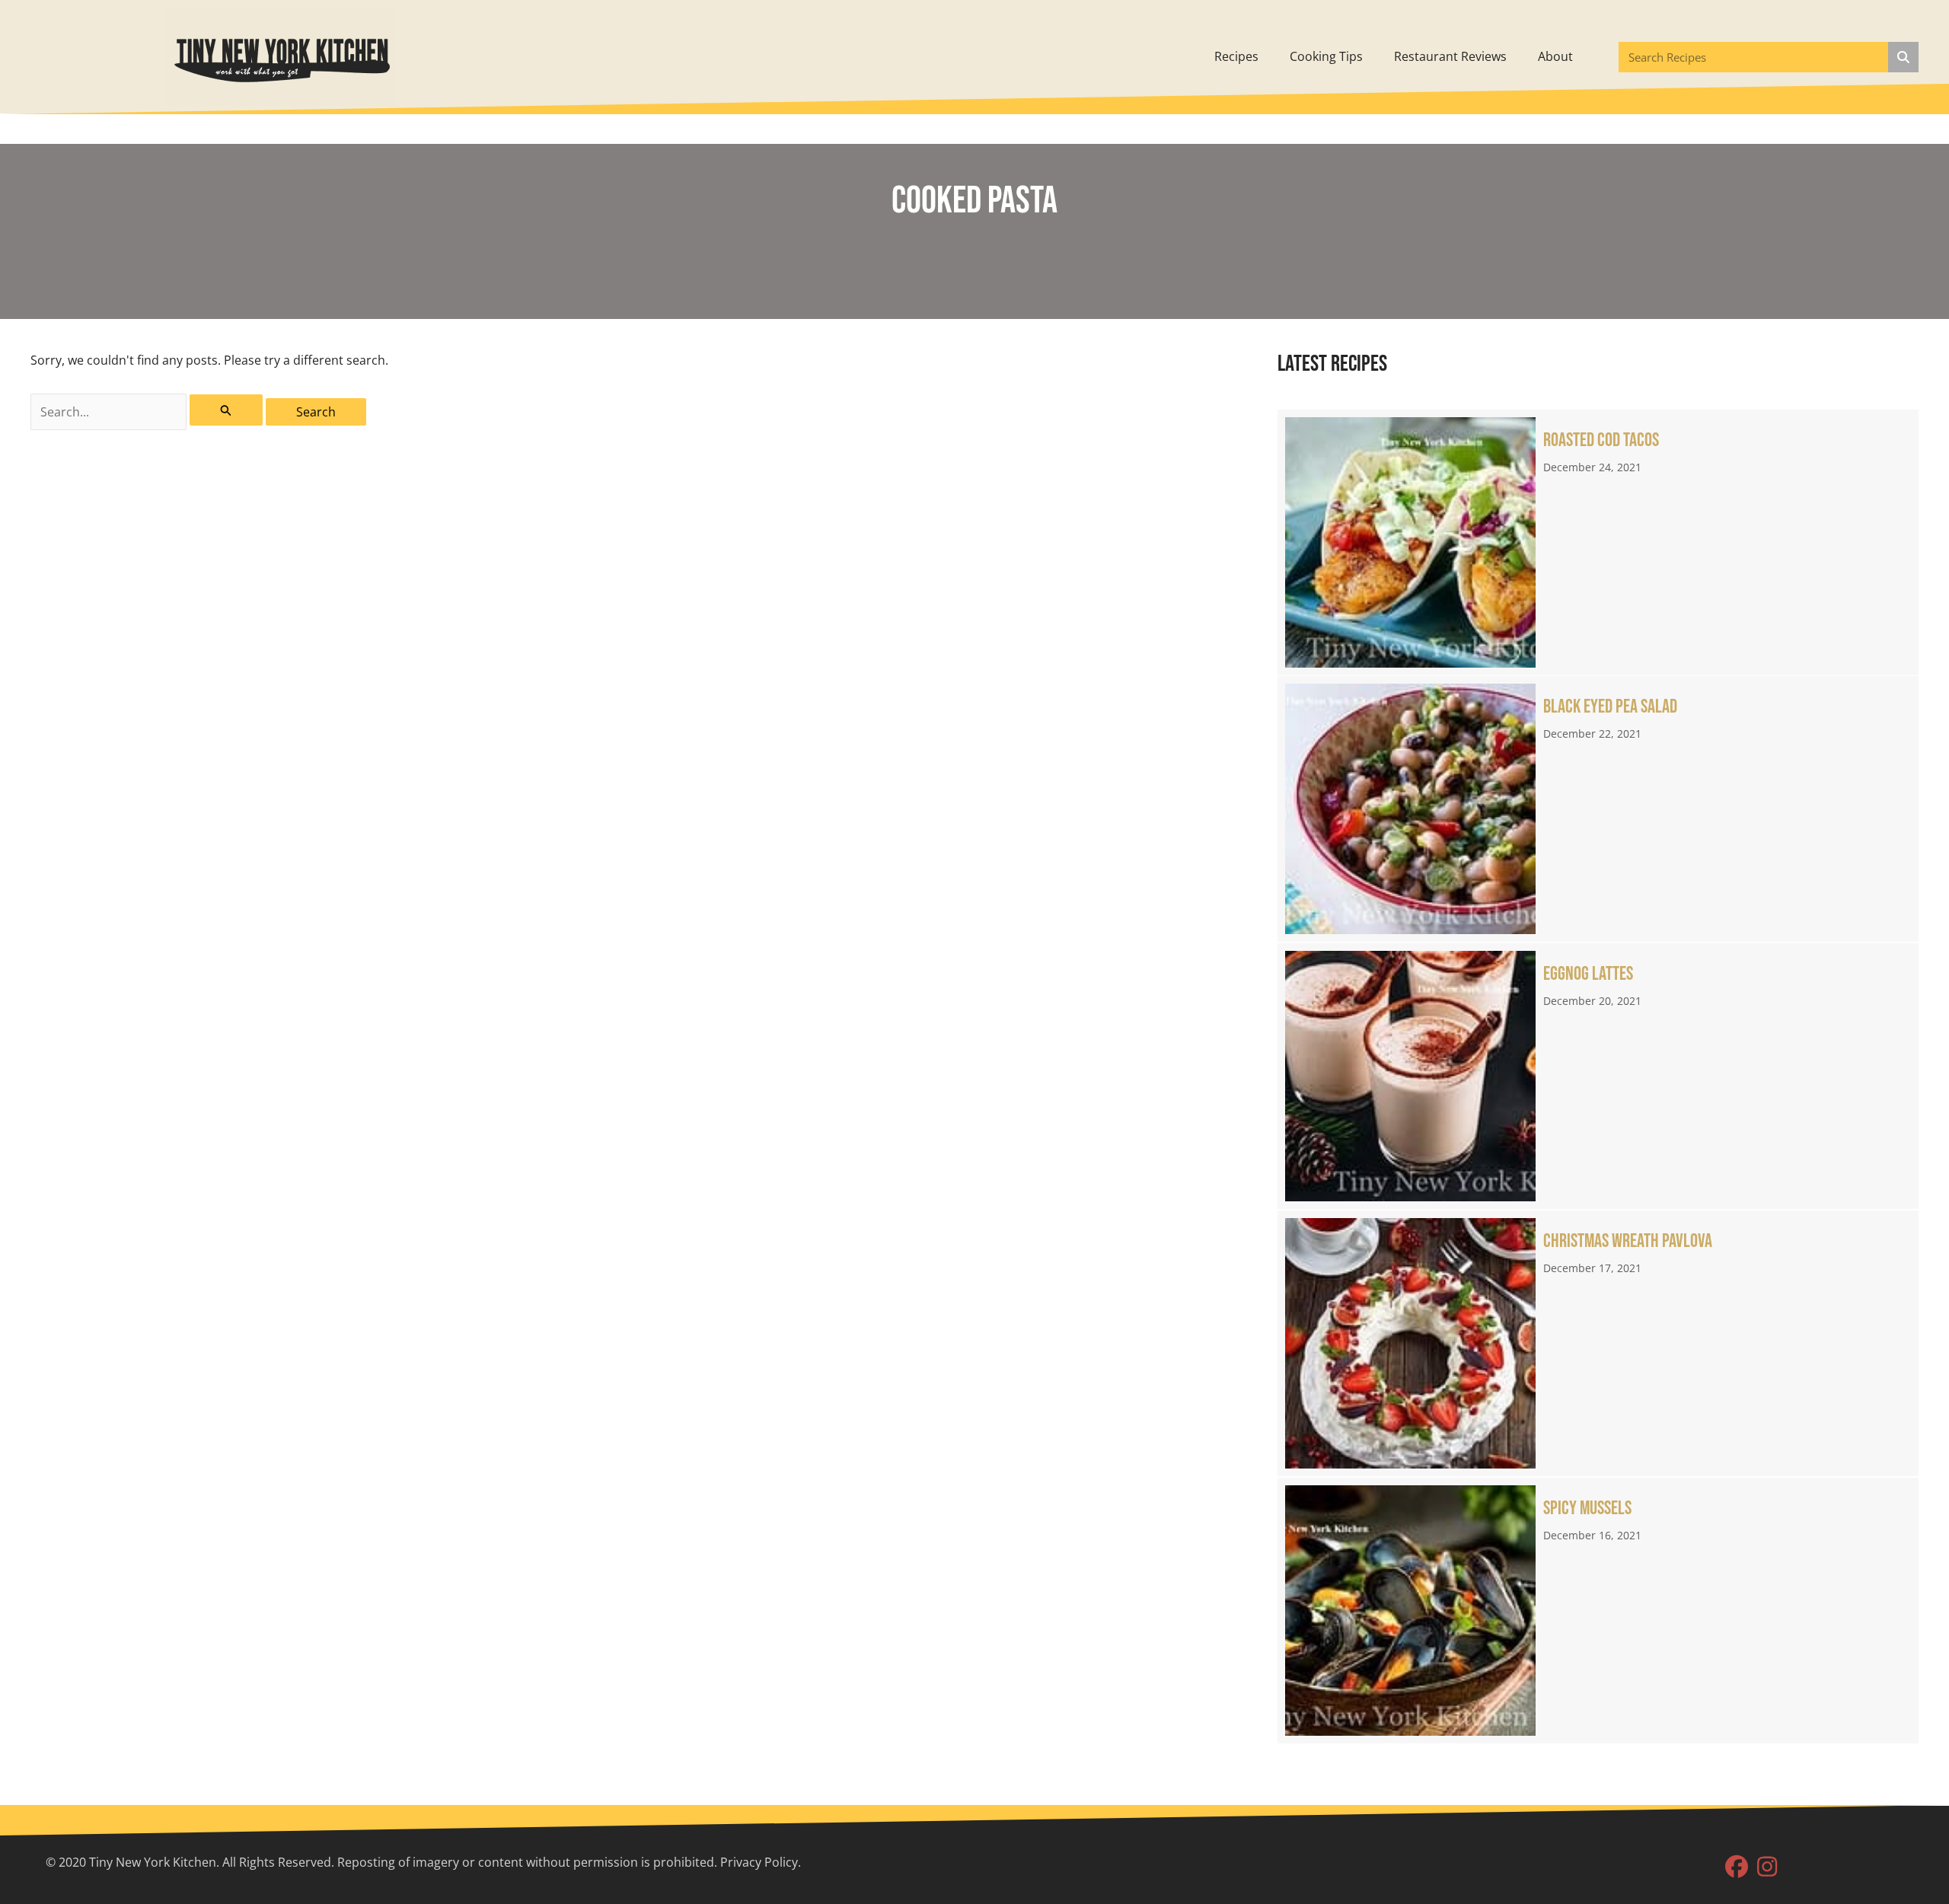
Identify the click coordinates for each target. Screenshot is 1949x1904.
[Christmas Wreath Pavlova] (1598, 1343)
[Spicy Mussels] (1598, 1611)
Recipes (1236, 56)
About (1555, 56)
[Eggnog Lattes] (1598, 1076)
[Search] (1903, 57)
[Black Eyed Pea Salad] (1598, 809)
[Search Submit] (226, 410)
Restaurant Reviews (1450, 56)
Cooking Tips (1326, 56)
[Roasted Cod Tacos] (1598, 542)
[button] (1737, 1867)
